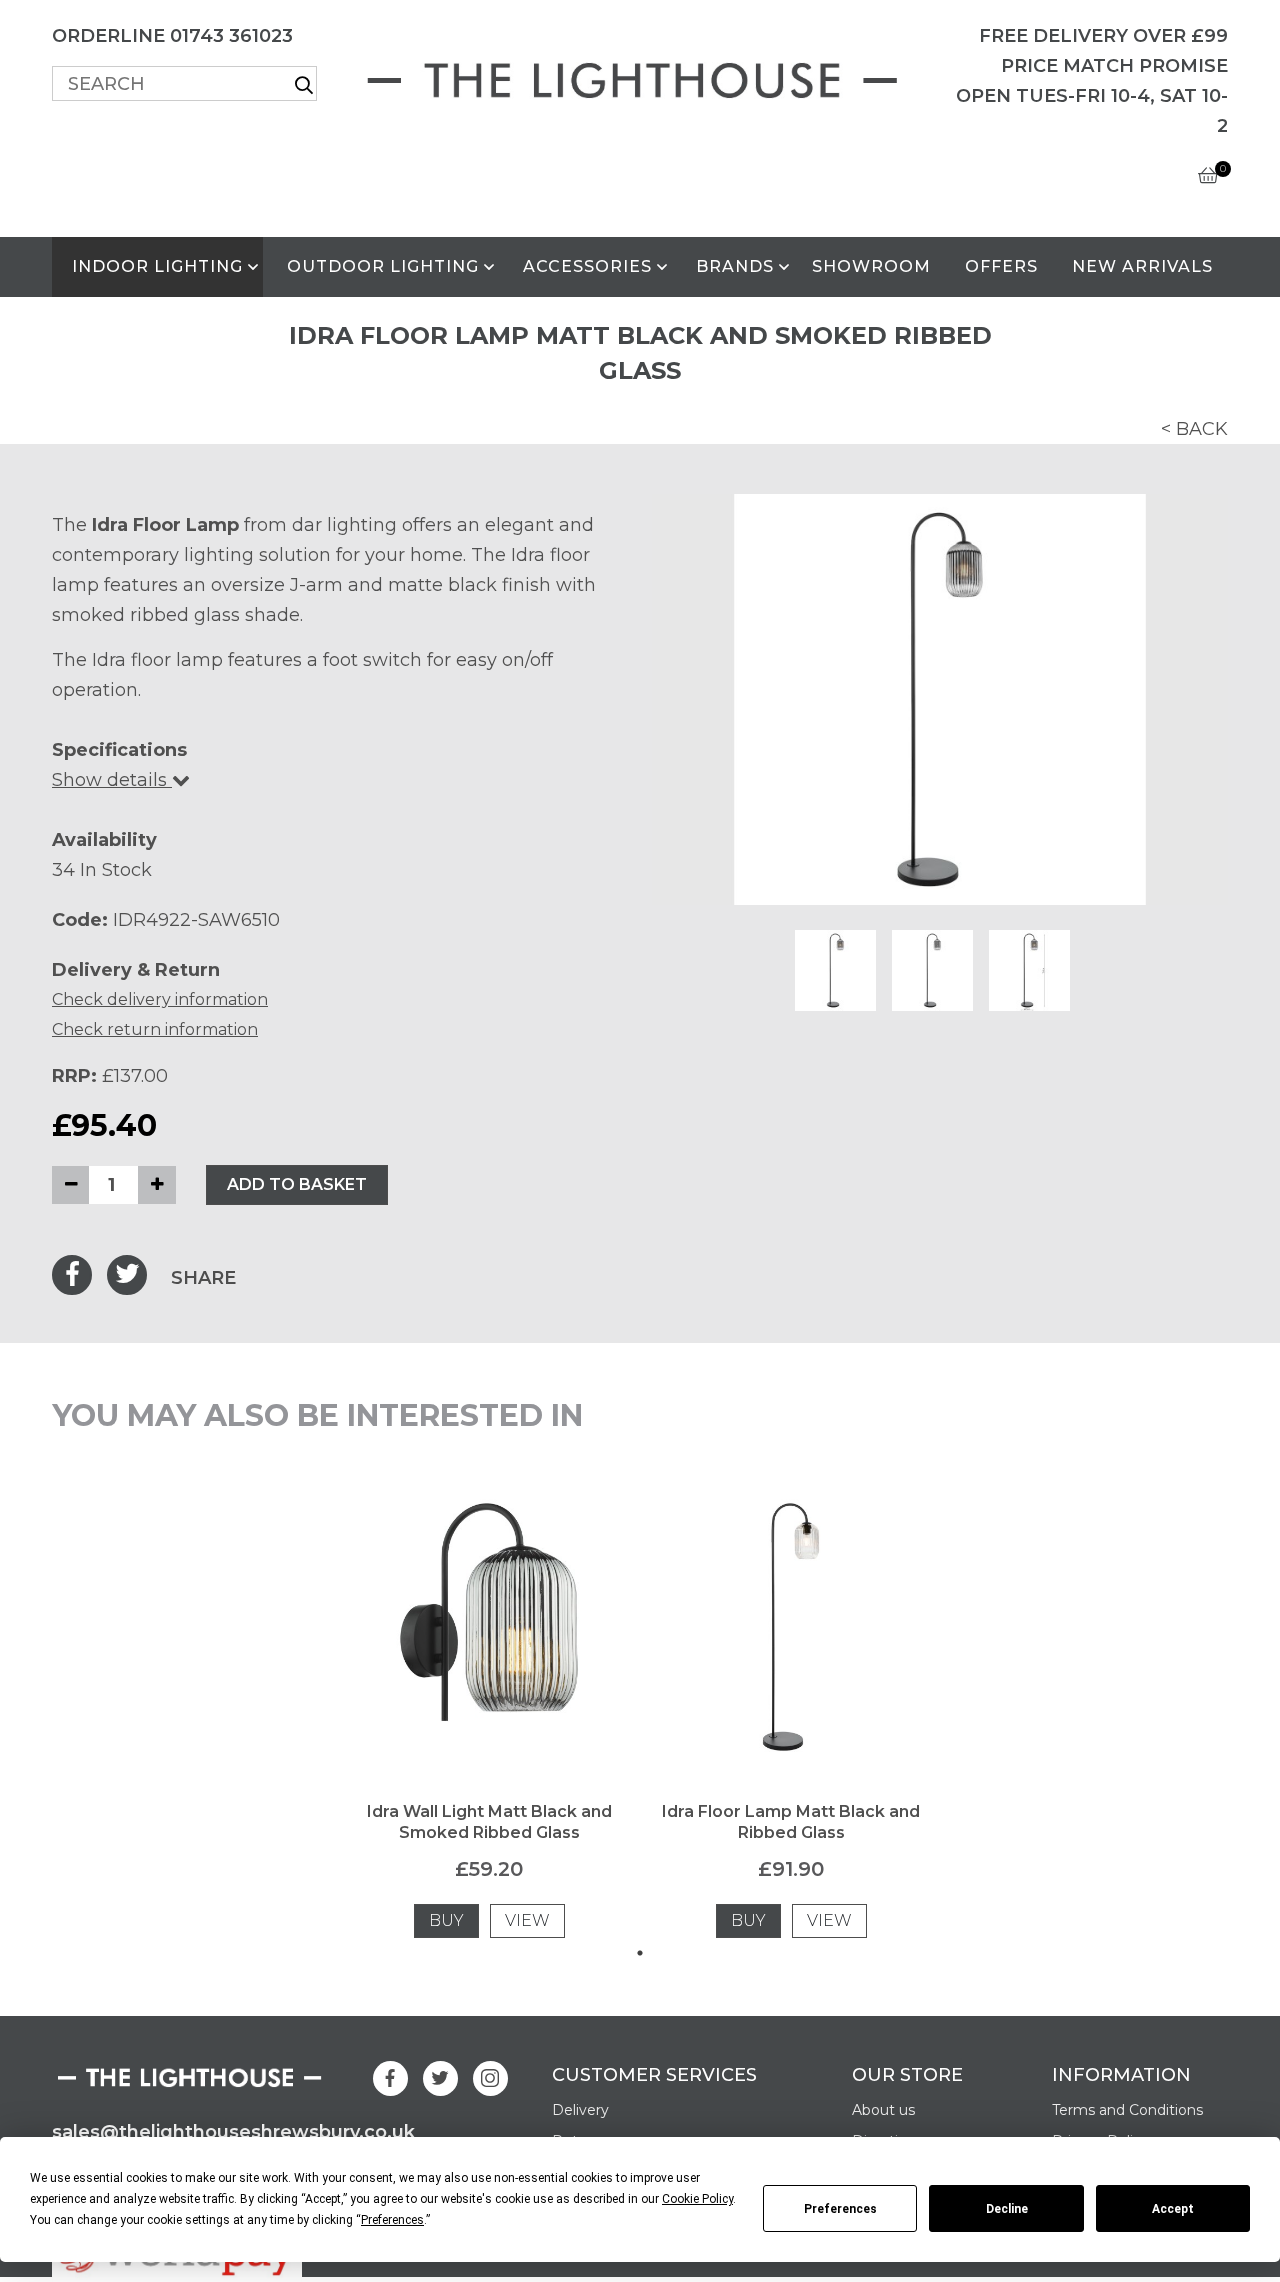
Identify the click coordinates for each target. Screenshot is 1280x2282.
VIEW (527, 1920)
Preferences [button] (392, 2220)
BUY (446, 1920)
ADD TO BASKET (297, 1184)
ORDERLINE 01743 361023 (172, 36)
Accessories (587, 266)
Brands (735, 266)
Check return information (155, 1029)
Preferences (840, 2209)
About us (883, 2110)
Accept (1173, 2209)
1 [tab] (640, 1953)
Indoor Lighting (157, 266)
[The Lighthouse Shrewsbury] (640, 76)
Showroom (871, 266)
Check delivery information (160, 999)
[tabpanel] (489, 1714)
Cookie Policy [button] (697, 2199)
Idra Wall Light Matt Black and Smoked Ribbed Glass (489, 1822)
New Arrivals (1142, 266)
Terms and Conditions (1127, 2110)
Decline (1007, 2209)
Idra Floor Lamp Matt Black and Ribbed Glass (791, 1822)
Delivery (580, 2110)
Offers (1001, 266)
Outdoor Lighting (383, 266)
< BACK (1194, 429)
